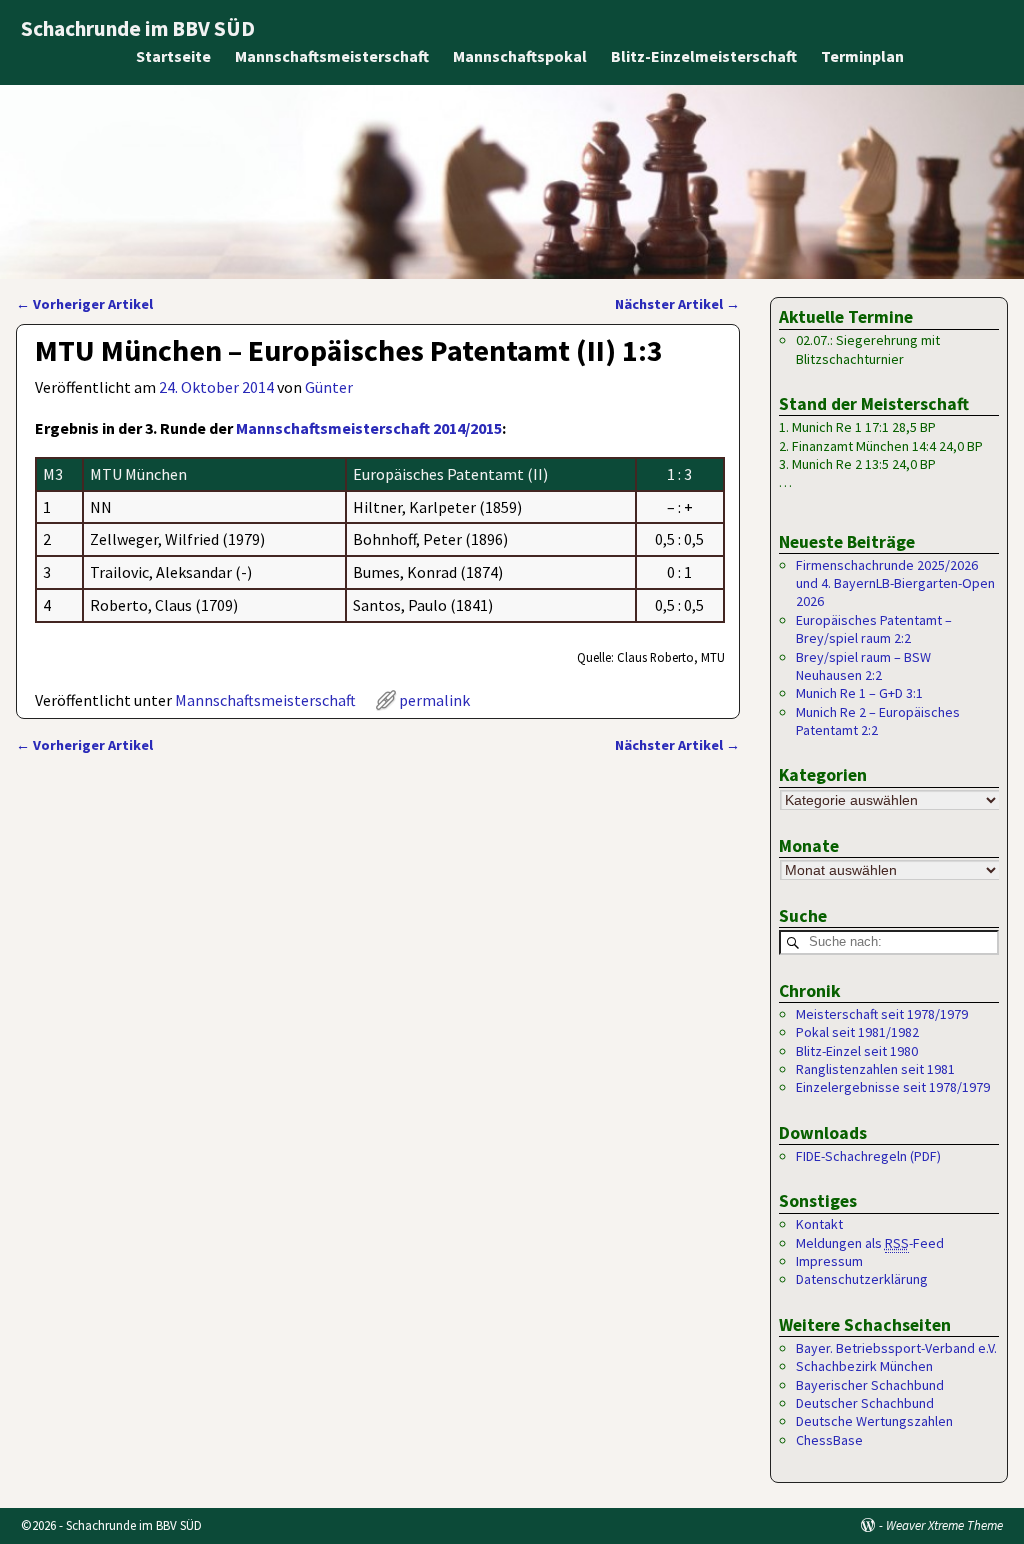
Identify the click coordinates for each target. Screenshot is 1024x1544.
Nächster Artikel (677, 304)
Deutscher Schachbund (865, 1403)
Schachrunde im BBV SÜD (138, 28)
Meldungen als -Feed (870, 1243)
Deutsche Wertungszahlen (874, 1421)
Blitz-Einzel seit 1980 (857, 1051)
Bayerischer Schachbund (870, 1385)
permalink (434, 700)
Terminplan (862, 56)
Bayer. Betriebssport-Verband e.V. (896, 1348)
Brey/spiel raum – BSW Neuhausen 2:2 (863, 666)
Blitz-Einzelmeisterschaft (704, 56)
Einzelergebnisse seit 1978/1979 (893, 1087)
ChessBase (829, 1440)
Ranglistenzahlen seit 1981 (875, 1069)
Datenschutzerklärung (862, 1279)
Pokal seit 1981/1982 (857, 1032)
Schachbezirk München (864, 1366)
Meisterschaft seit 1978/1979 (882, 1014)
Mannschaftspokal (520, 56)
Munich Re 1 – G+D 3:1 (859, 693)
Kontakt (819, 1224)
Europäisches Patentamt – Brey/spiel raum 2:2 (874, 629)
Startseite (173, 56)
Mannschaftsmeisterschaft (332, 56)
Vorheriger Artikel (84, 304)
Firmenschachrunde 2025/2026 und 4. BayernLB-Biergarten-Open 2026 (895, 583)
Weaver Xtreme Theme (944, 1525)
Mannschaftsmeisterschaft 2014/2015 (369, 428)
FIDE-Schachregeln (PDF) (868, 1156)
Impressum (829, 1261)
